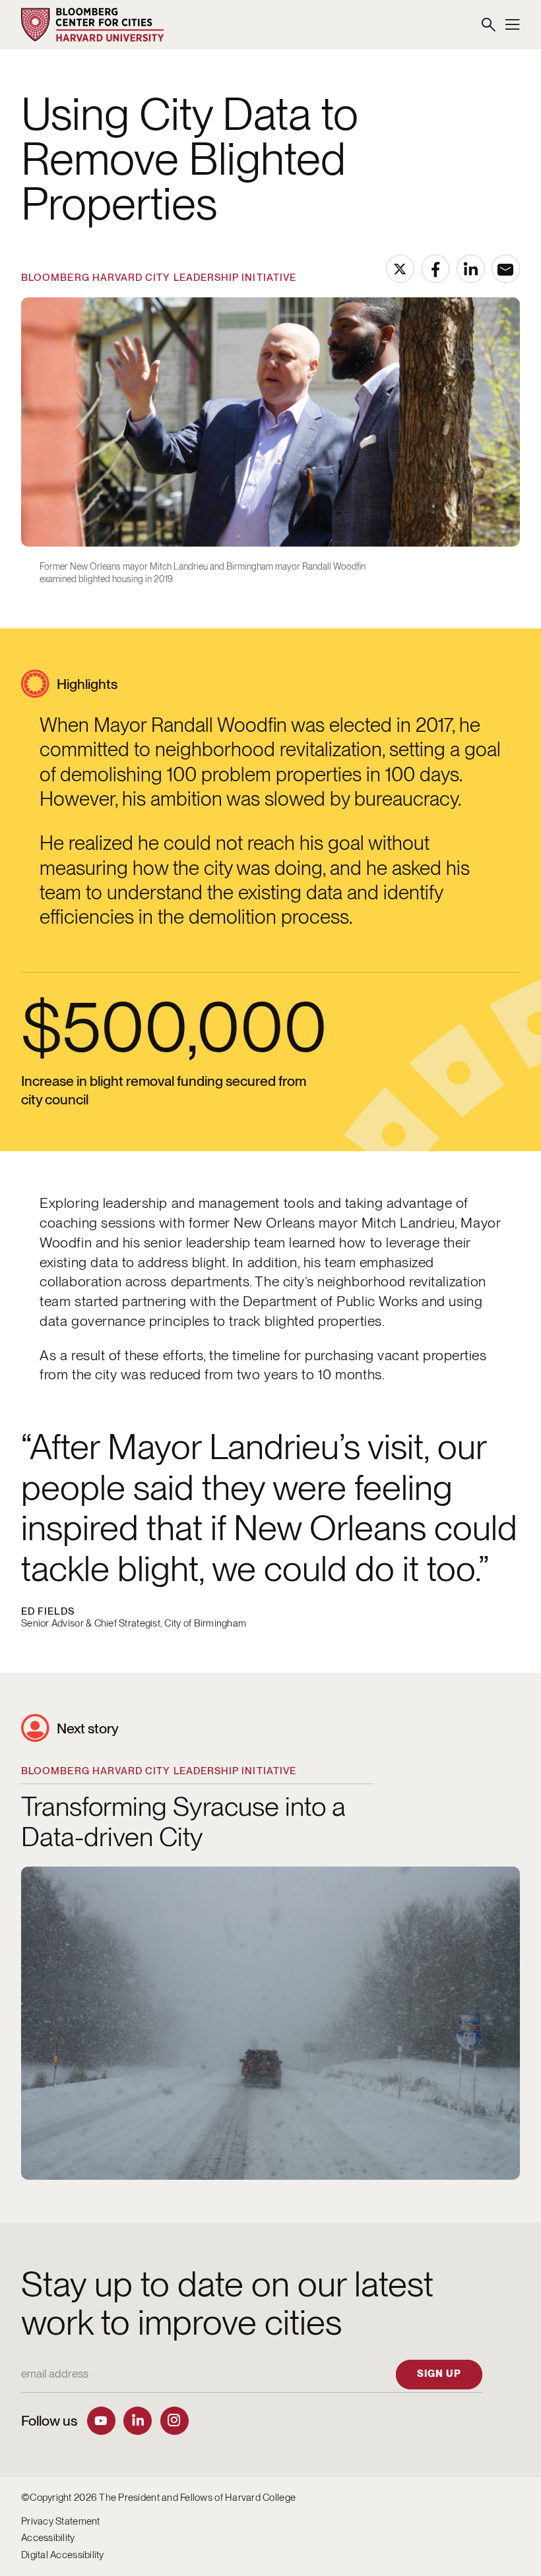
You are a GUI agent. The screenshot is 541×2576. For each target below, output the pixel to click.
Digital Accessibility (63, 2555)
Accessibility (48, 2538)
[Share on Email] (506, 269)
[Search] (489, 25)
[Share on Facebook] (436, 269)
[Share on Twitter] (400, 269)
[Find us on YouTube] (101, 2421)
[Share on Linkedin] (471, 269)
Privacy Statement (61, 2521)
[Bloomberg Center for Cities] (93, 25)
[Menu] (513, 25)
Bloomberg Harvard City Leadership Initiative (159, 278)
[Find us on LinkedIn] (138, 2421)
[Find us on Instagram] (175, 2421)
